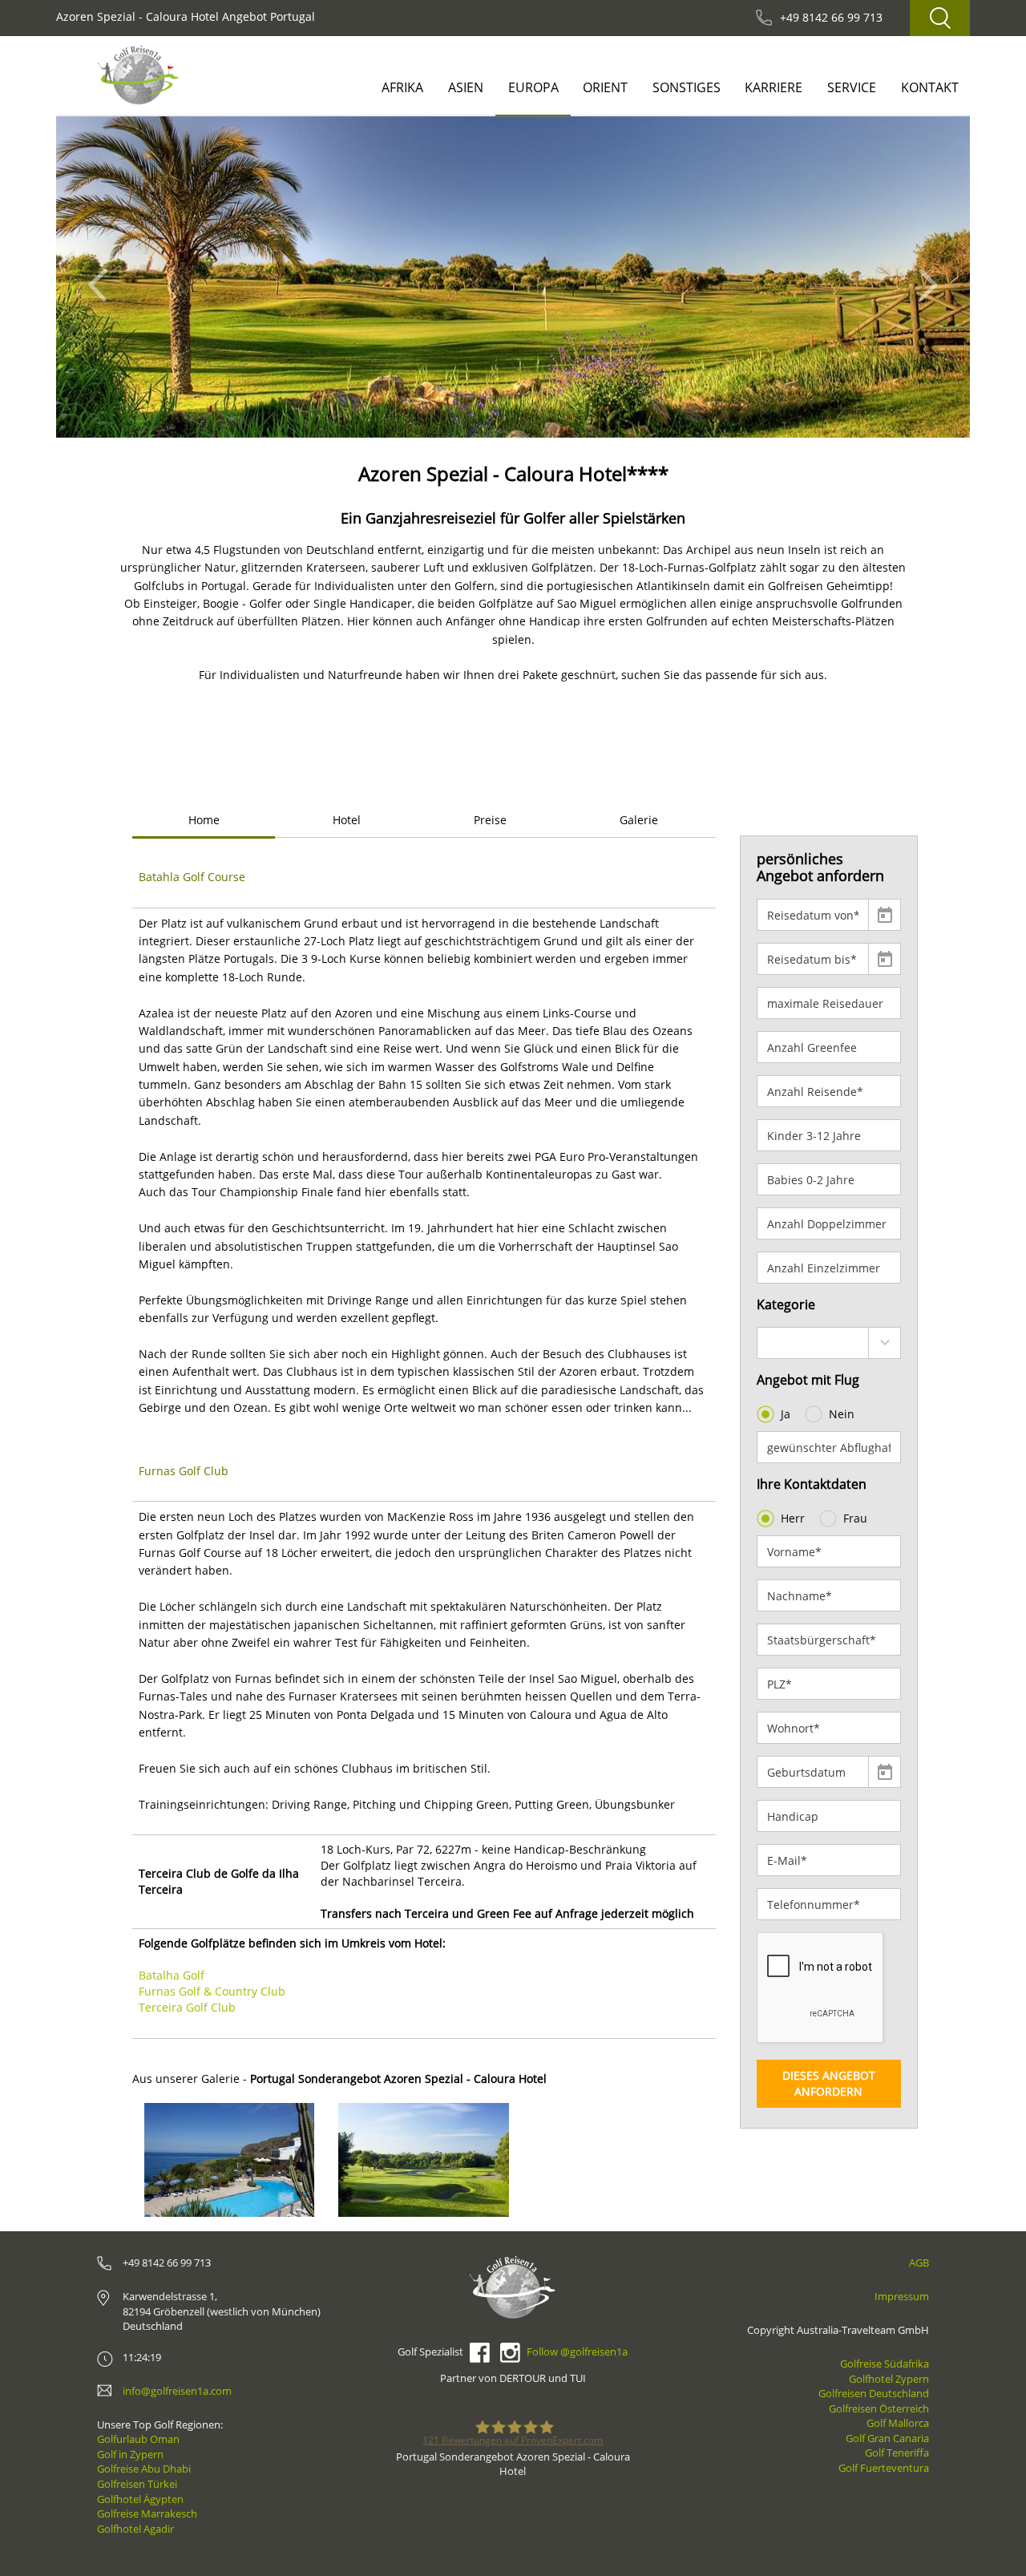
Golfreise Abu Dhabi (144, 2469)
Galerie (639, 820)
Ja (786, 1414)
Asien (466, 87)
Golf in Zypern (130, 2454)
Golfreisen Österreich (879, 2408)
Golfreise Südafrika (885, 2364)
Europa (533, 87)
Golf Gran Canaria (887, 2438)
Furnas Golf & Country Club (212, 1991)
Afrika (402, 87)
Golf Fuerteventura (884, 2468)
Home (204, 820)
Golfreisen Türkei (137, 2484)
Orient (605, 87)
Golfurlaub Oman (138, 2439)
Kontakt (930, 87)
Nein (842, 1414)
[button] (102, 277)
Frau (855, 1518)
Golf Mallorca (898, 2423)
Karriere (774, 87)
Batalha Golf (172, 1975)
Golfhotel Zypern (889, 2379)
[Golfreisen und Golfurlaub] (138, 75)
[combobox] (829, 1343)
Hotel (347, 820)
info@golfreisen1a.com (177, 2391)
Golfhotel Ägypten (140, 2499)
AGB (919, 2263)
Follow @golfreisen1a (577, 2352)
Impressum (902, 2296)
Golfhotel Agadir (135, 2529)
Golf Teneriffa (897, 2453)
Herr (793, 1518)
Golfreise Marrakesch (147, 2513)
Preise (490, 820)
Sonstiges (687, 87)
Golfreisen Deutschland (874, 2393)
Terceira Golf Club (187, 2007)
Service (852, 87)
